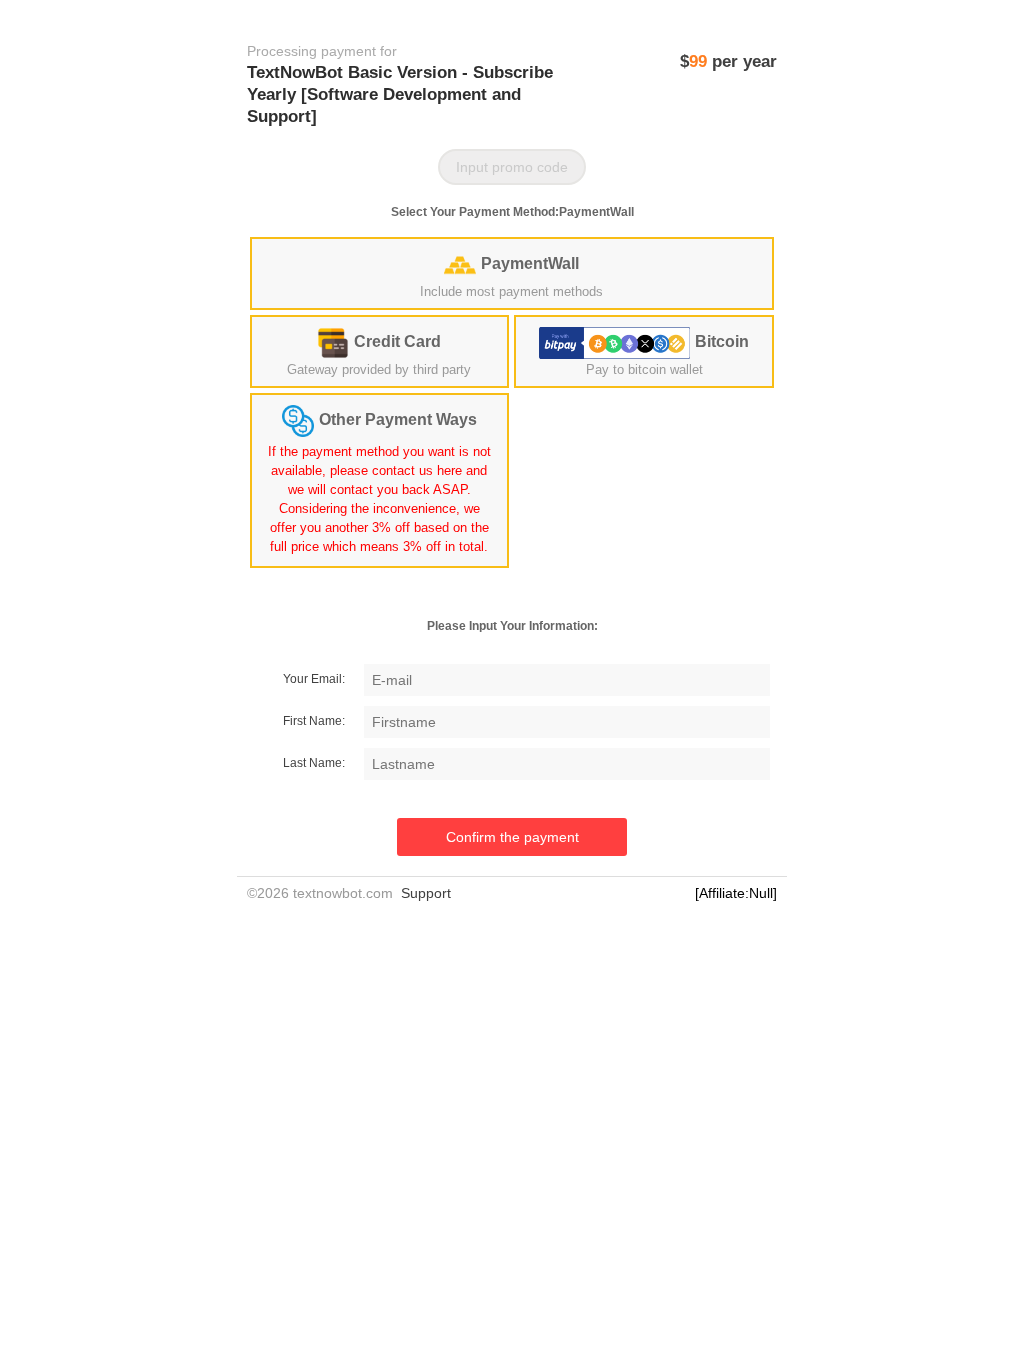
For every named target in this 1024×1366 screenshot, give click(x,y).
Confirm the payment (512, 837)
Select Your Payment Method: (512, 212)
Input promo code (512, 167)
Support (426, 893)
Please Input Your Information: (512, 626)
